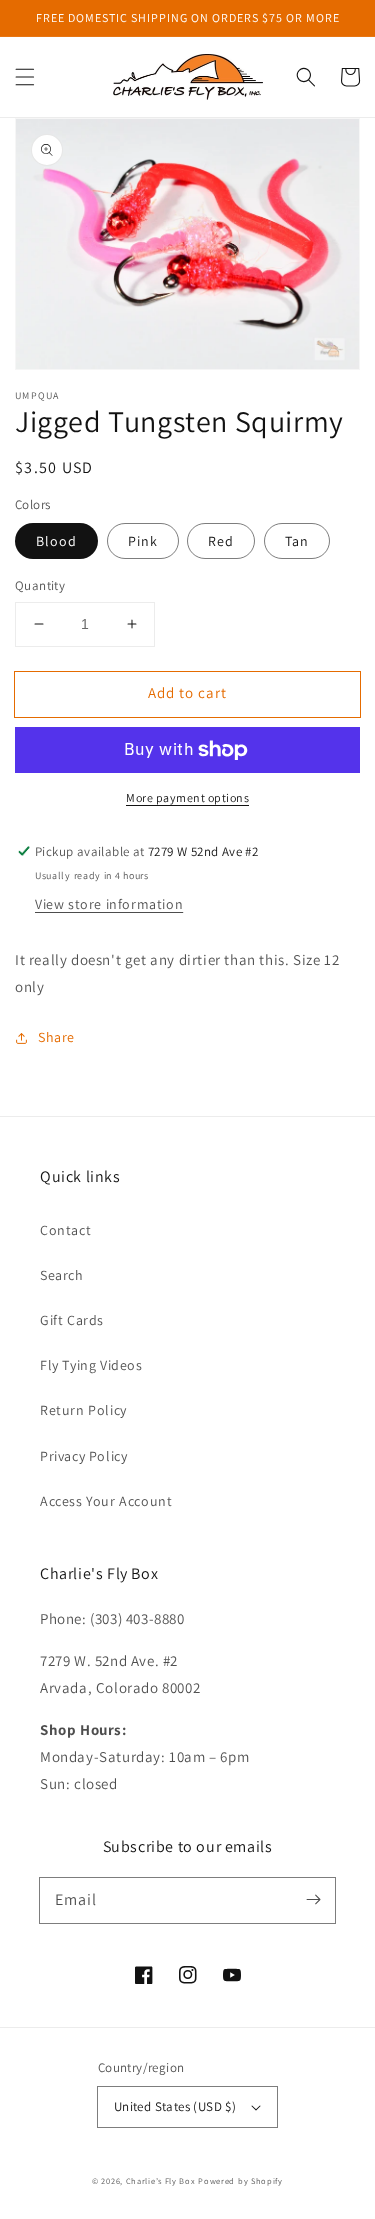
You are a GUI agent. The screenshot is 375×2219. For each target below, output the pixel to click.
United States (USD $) (175, 2106)
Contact (65, 1230)
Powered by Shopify (240, 2180)
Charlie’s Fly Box (161, 2180)
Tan (297, 541)
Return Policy (83, 1410)
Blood (56, 541)
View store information (109, 904)
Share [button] (56, 1037)
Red (221, 541)
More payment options (187, 797)
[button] (25, 77)
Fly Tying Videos (91, 1365)
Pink (143, 541)
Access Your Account (106, 1501)
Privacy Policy (83, 1456)
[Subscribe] (313, 1900)
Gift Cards (72, 1320)
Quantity (40, 585)
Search (62, 1275)
